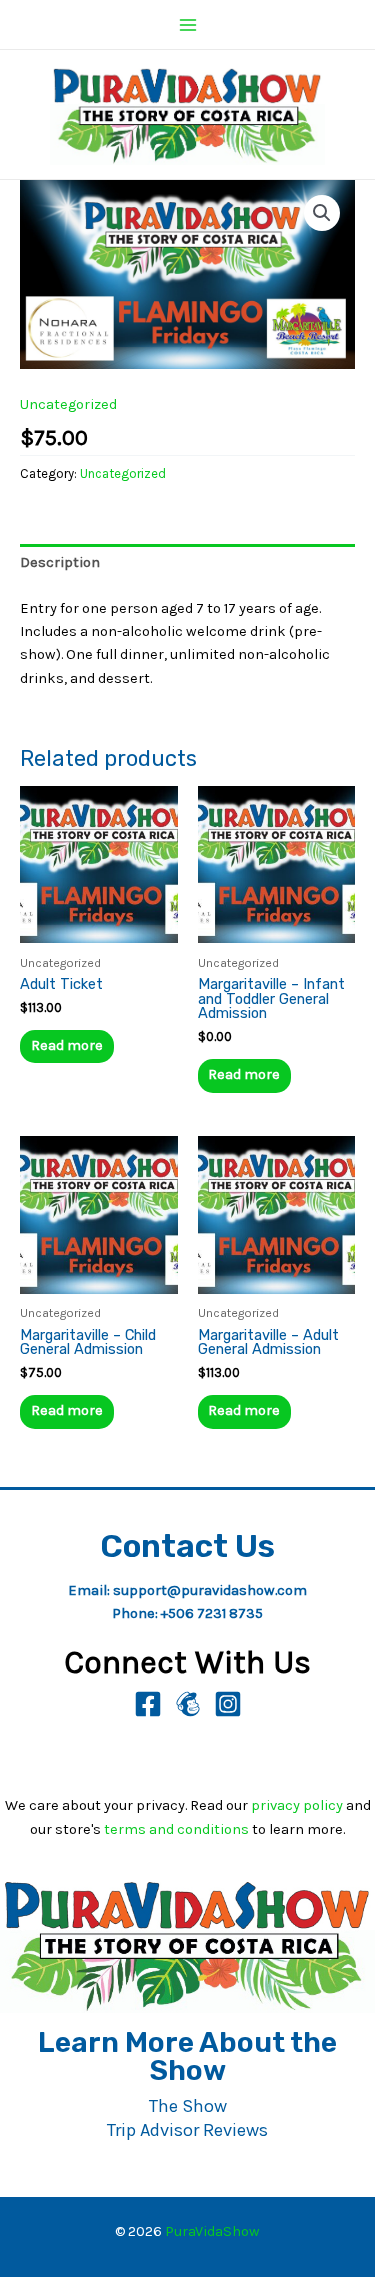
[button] (322, 213)
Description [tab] (60, 562)
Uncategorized (68, 404)
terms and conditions (176, 1829)
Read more (67, 1045)
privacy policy (297, 1805)
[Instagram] (228, 1704)
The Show (188, 2106)
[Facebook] (148, 1704)
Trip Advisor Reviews (187, 2130)
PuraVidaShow (212, 2231)
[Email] (188, 1704)
